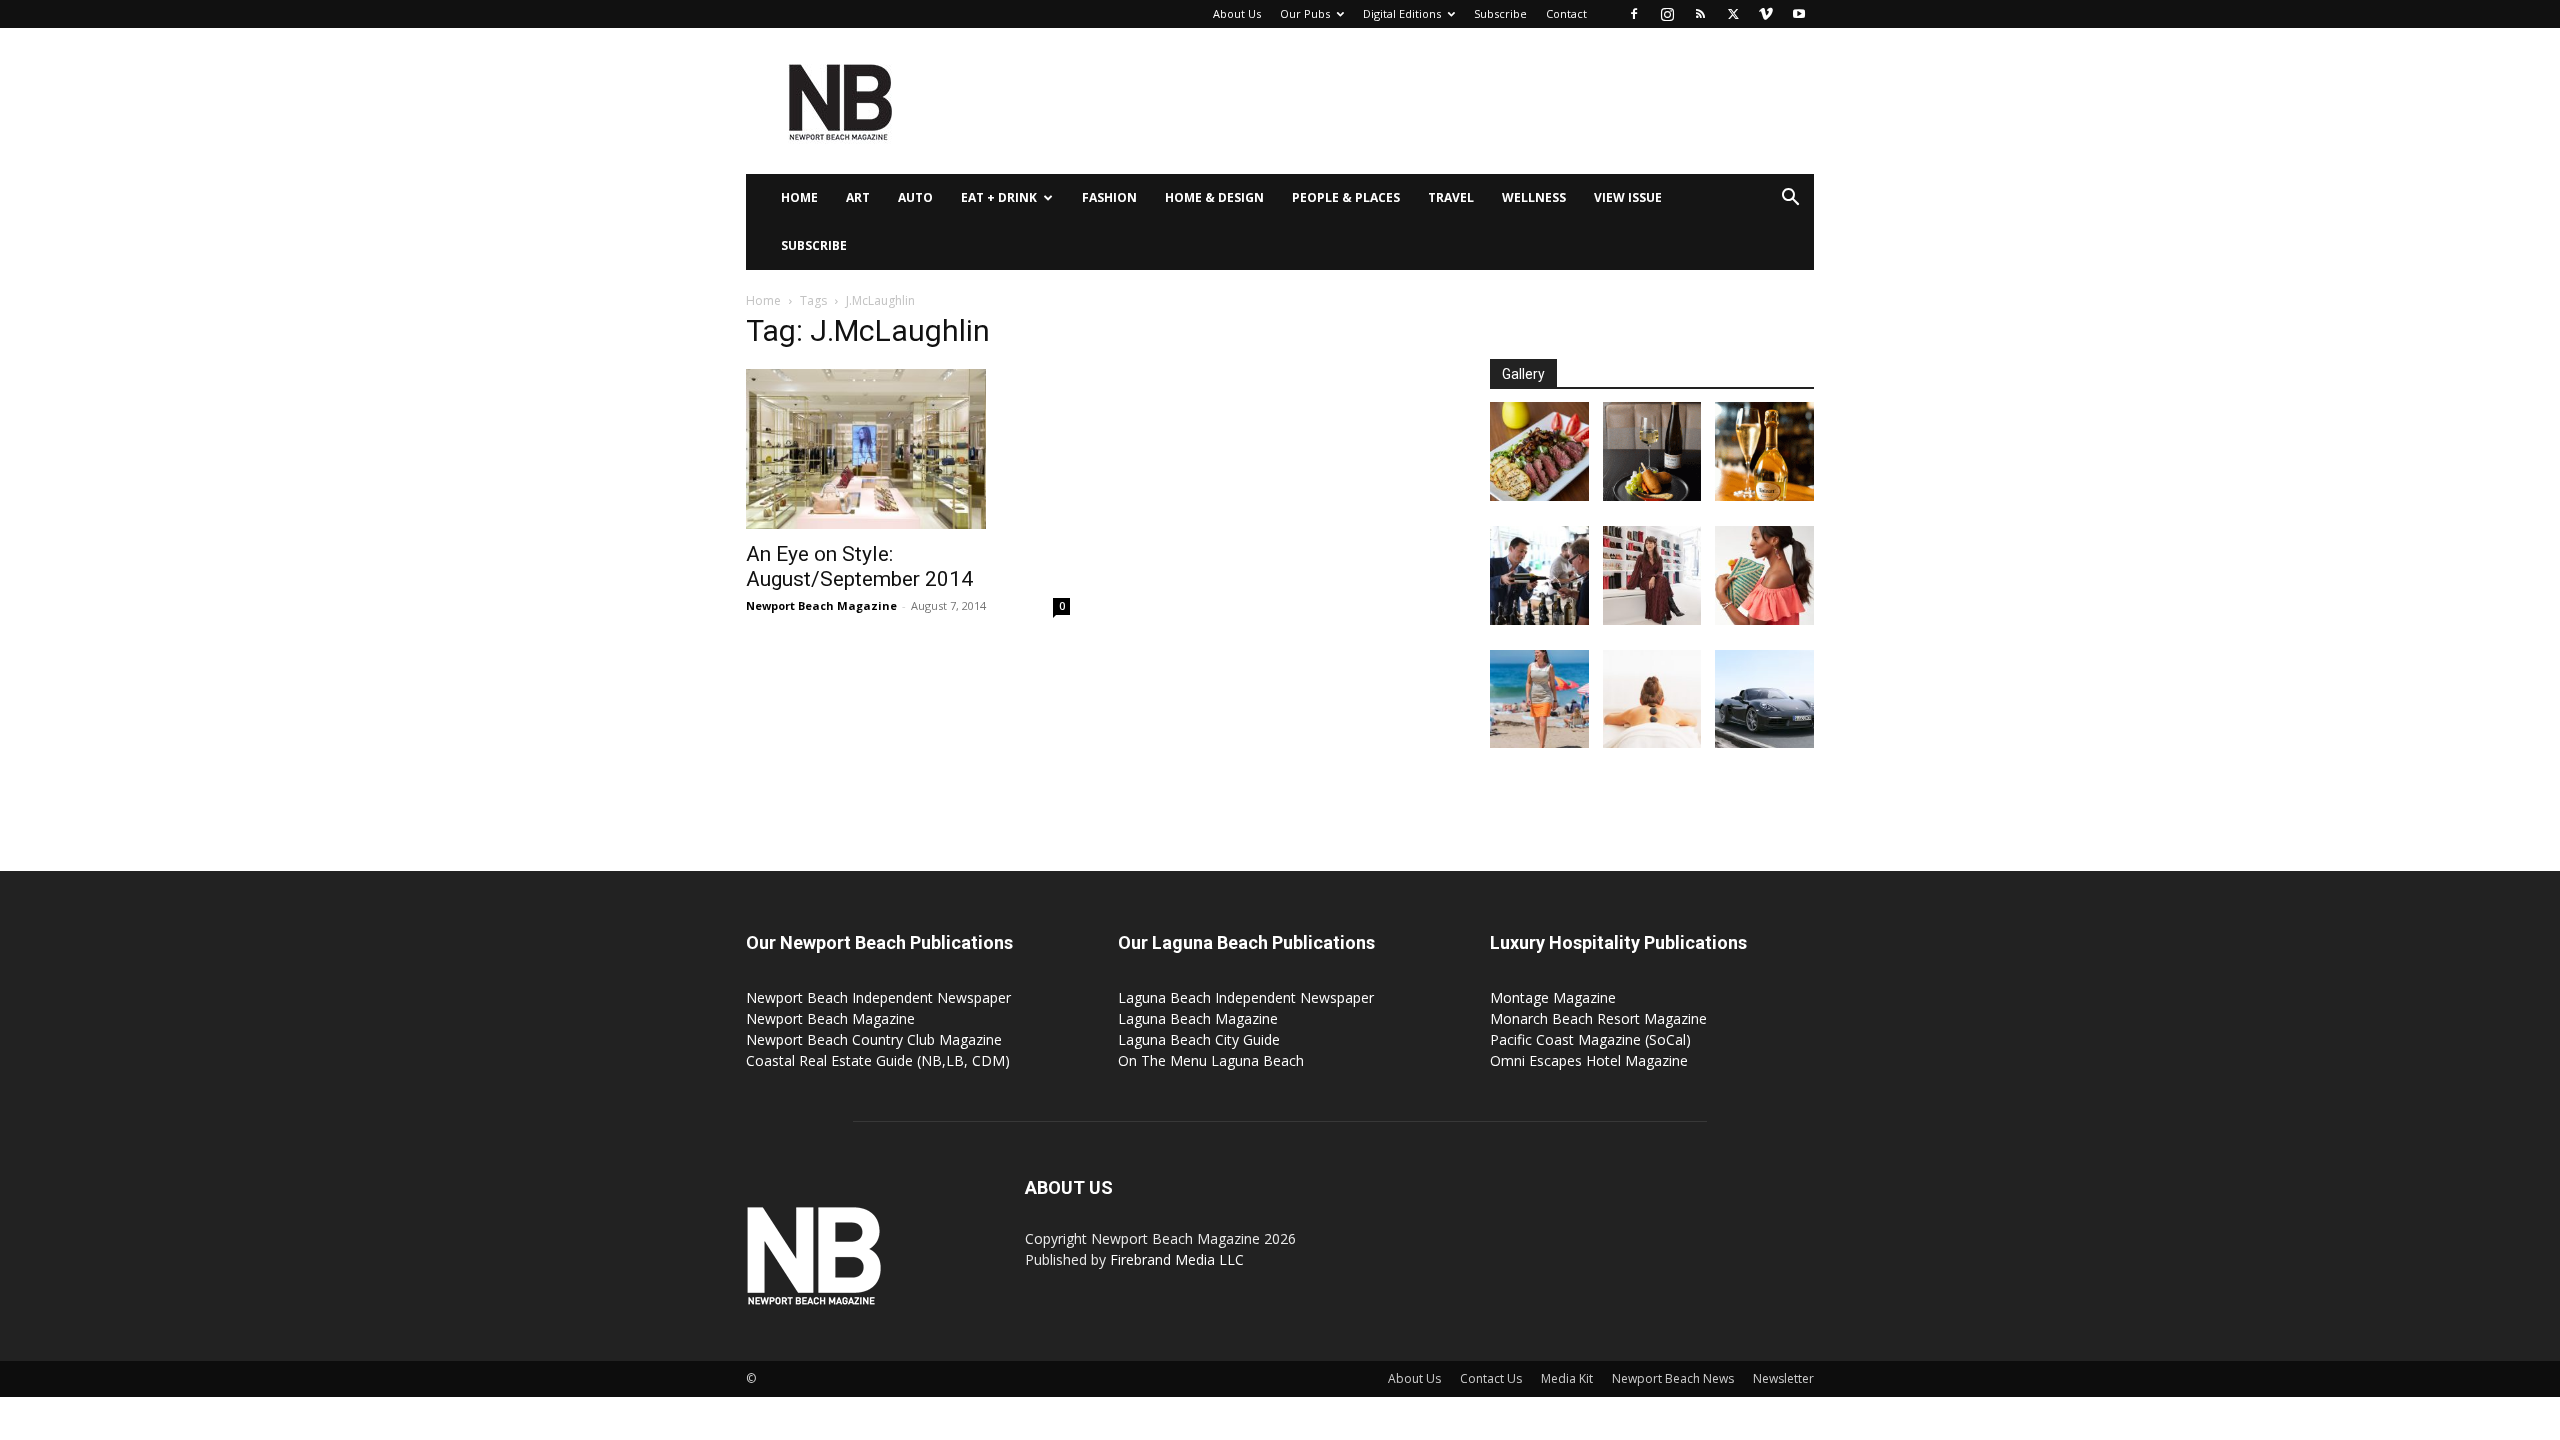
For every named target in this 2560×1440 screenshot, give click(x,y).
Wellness (1534, 197)
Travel (1451, 197)
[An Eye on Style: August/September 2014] (908, 449)
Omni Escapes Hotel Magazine (1589, 1060)
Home (799, 197)
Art (858, 197)
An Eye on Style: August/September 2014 (859, 566)
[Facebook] (1634, 14)
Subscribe (1500, 13)
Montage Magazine (1553, 997)
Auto (915, 197)
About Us (1237, 13)
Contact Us (1491, 1378)
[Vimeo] (1766, 14)
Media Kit (1567, 1378)
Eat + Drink (999, 197)
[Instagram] (1667, 14)
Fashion (1109, 197)
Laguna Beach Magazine (1198, 1018)
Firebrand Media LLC (1177, 1259)
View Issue (1628, 197)
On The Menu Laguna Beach (1211, 1060)
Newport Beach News (1673, 1378)
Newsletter (1783, 1378)
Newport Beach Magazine (821, 605)
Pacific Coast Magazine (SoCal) (1590, 1039)
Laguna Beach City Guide (1199, 1039)
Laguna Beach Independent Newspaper (1246, 997)
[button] (1790, 199)
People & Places (1346, 197)
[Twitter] (1733, 14)
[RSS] (1700, 14)
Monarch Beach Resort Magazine (1598, 1018)
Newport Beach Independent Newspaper (878, 997)
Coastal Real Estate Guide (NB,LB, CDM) (878, 1060)
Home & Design (1214, 197)
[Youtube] (1799, 14)
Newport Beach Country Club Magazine (874, 1039)
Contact (1566, 13)
